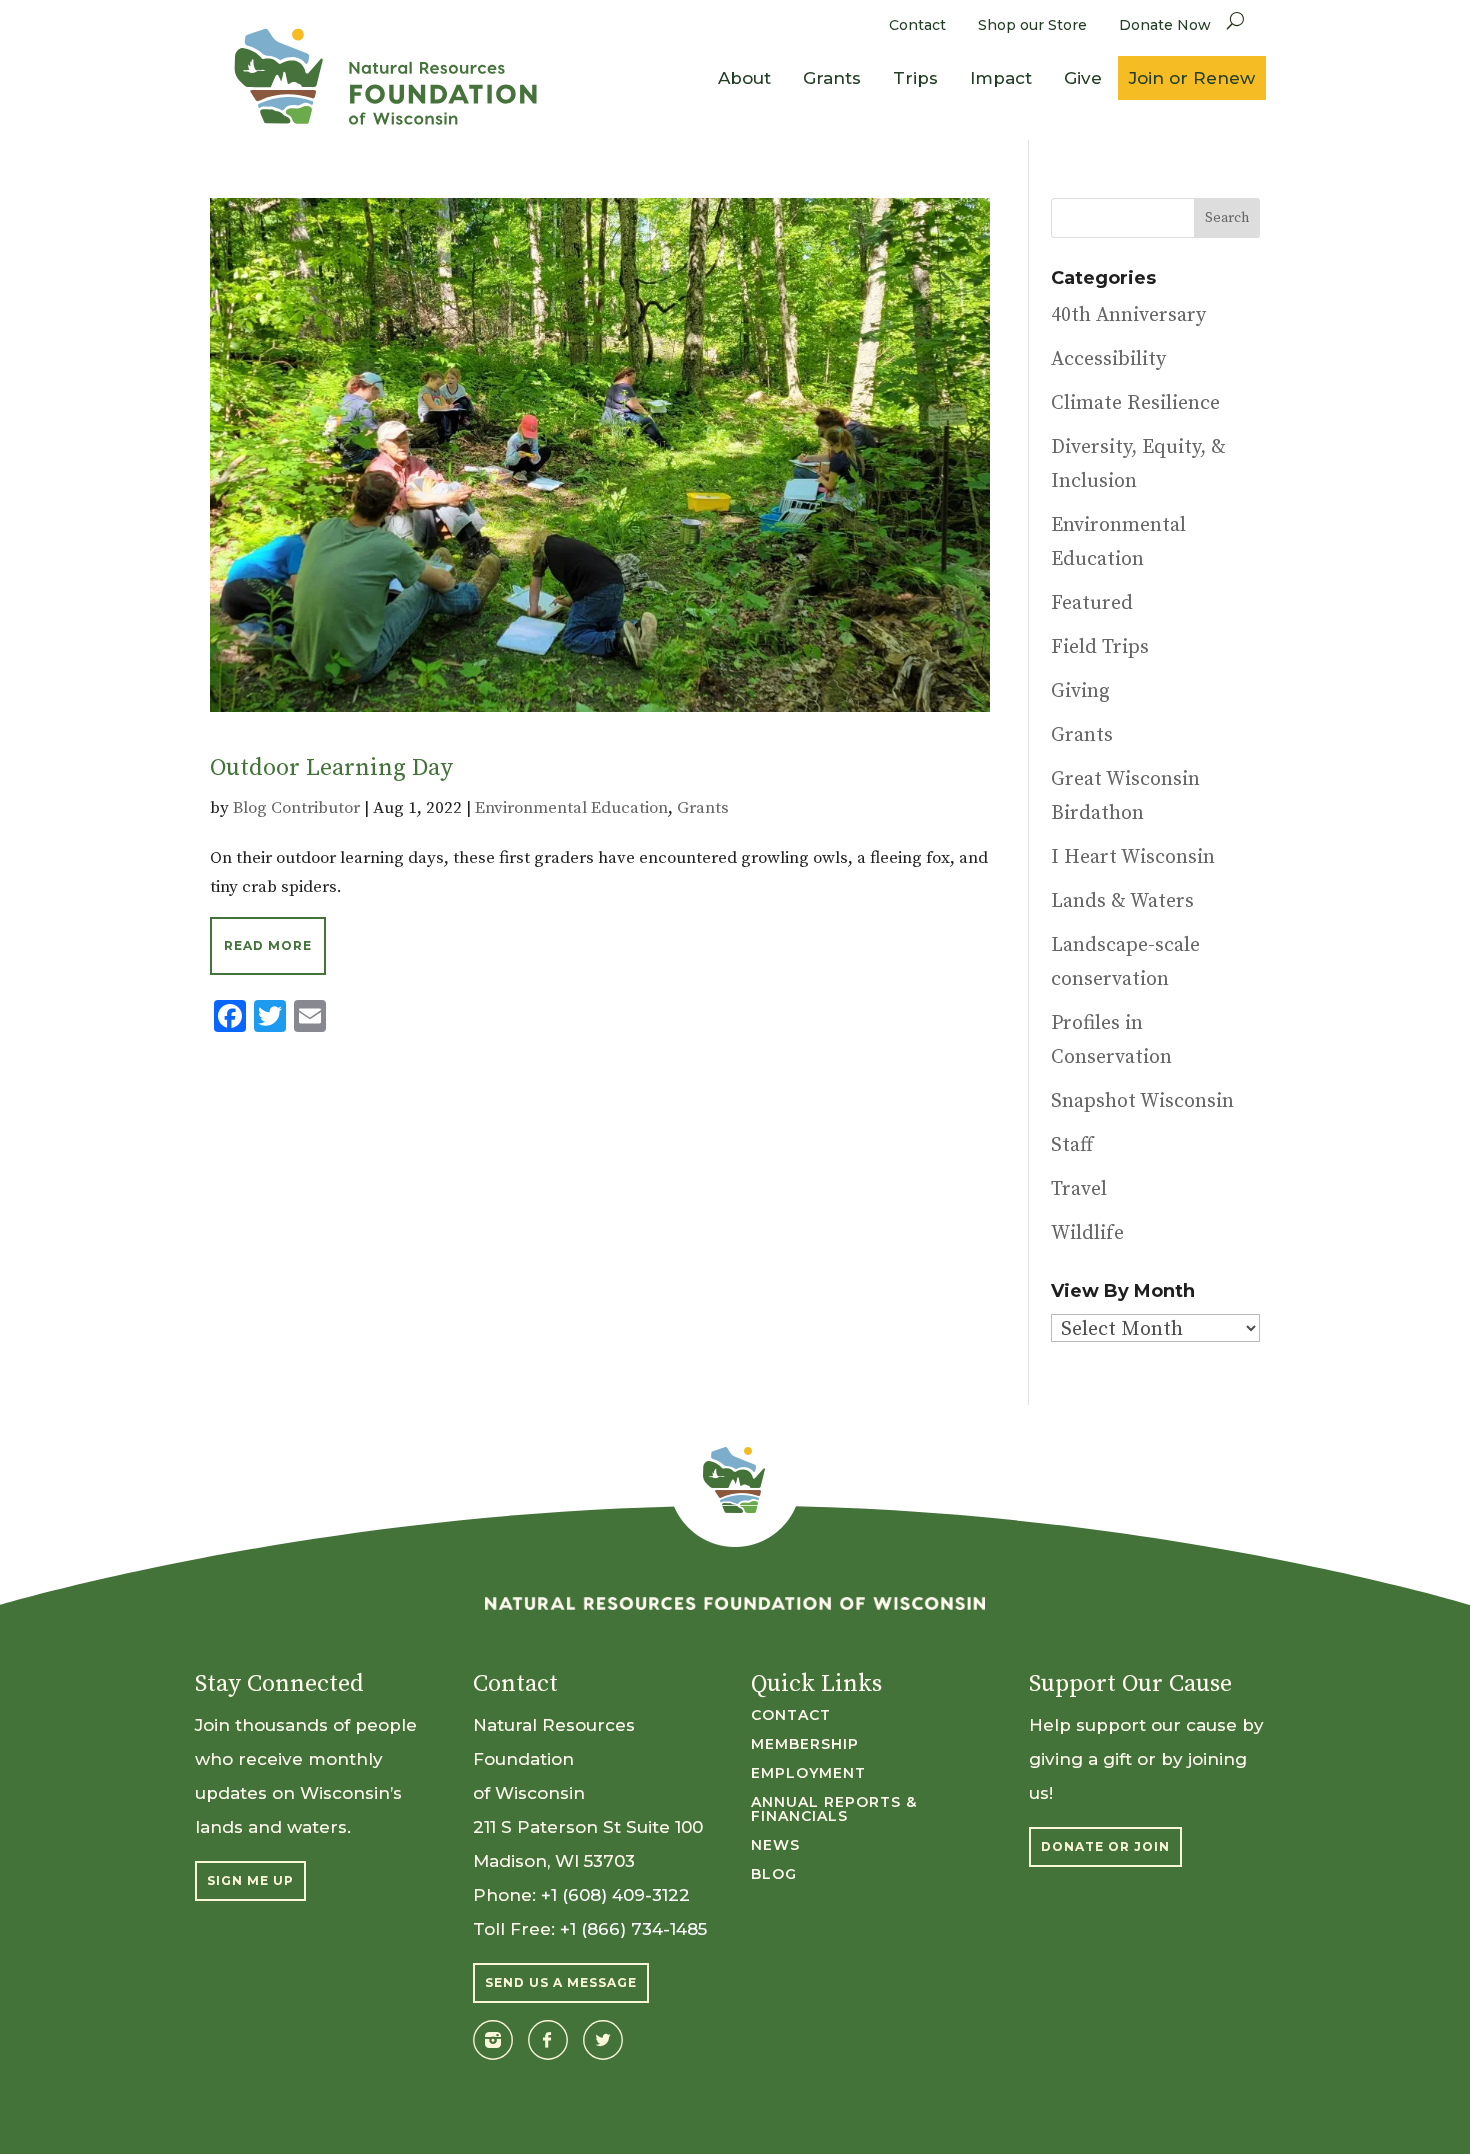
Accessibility (1108, 359)
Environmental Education (571, 808)
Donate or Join (1105, 1846)
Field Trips (1100, 647)
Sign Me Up (250, 1880)
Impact (1001, 78)
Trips (915, 78)
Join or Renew (1192, 78)
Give (1083, 78)
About (744, 78)
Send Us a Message (561, 1982)
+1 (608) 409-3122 (615, 1895)
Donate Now (1165, 25)
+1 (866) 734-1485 (633, 1929)
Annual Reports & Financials (834, 1810)
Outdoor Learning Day (331, 768)
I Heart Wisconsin (1133, 857)
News (775, 1846)
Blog (774, 1875)
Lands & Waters (1122, 901)
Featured (1092, 603)
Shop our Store (1032, 25)
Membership (805, 1745)
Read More (268, 945)
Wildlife (1087, 1233)
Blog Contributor (296, 808)
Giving (1080, 691)
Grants (832, 78)
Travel (1079, 1189)
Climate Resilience (1135, 403)
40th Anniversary (1128, 315)
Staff (1072, 1145)
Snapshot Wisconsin (1142, 1101)
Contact (917, 25)
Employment (808, 1774)
